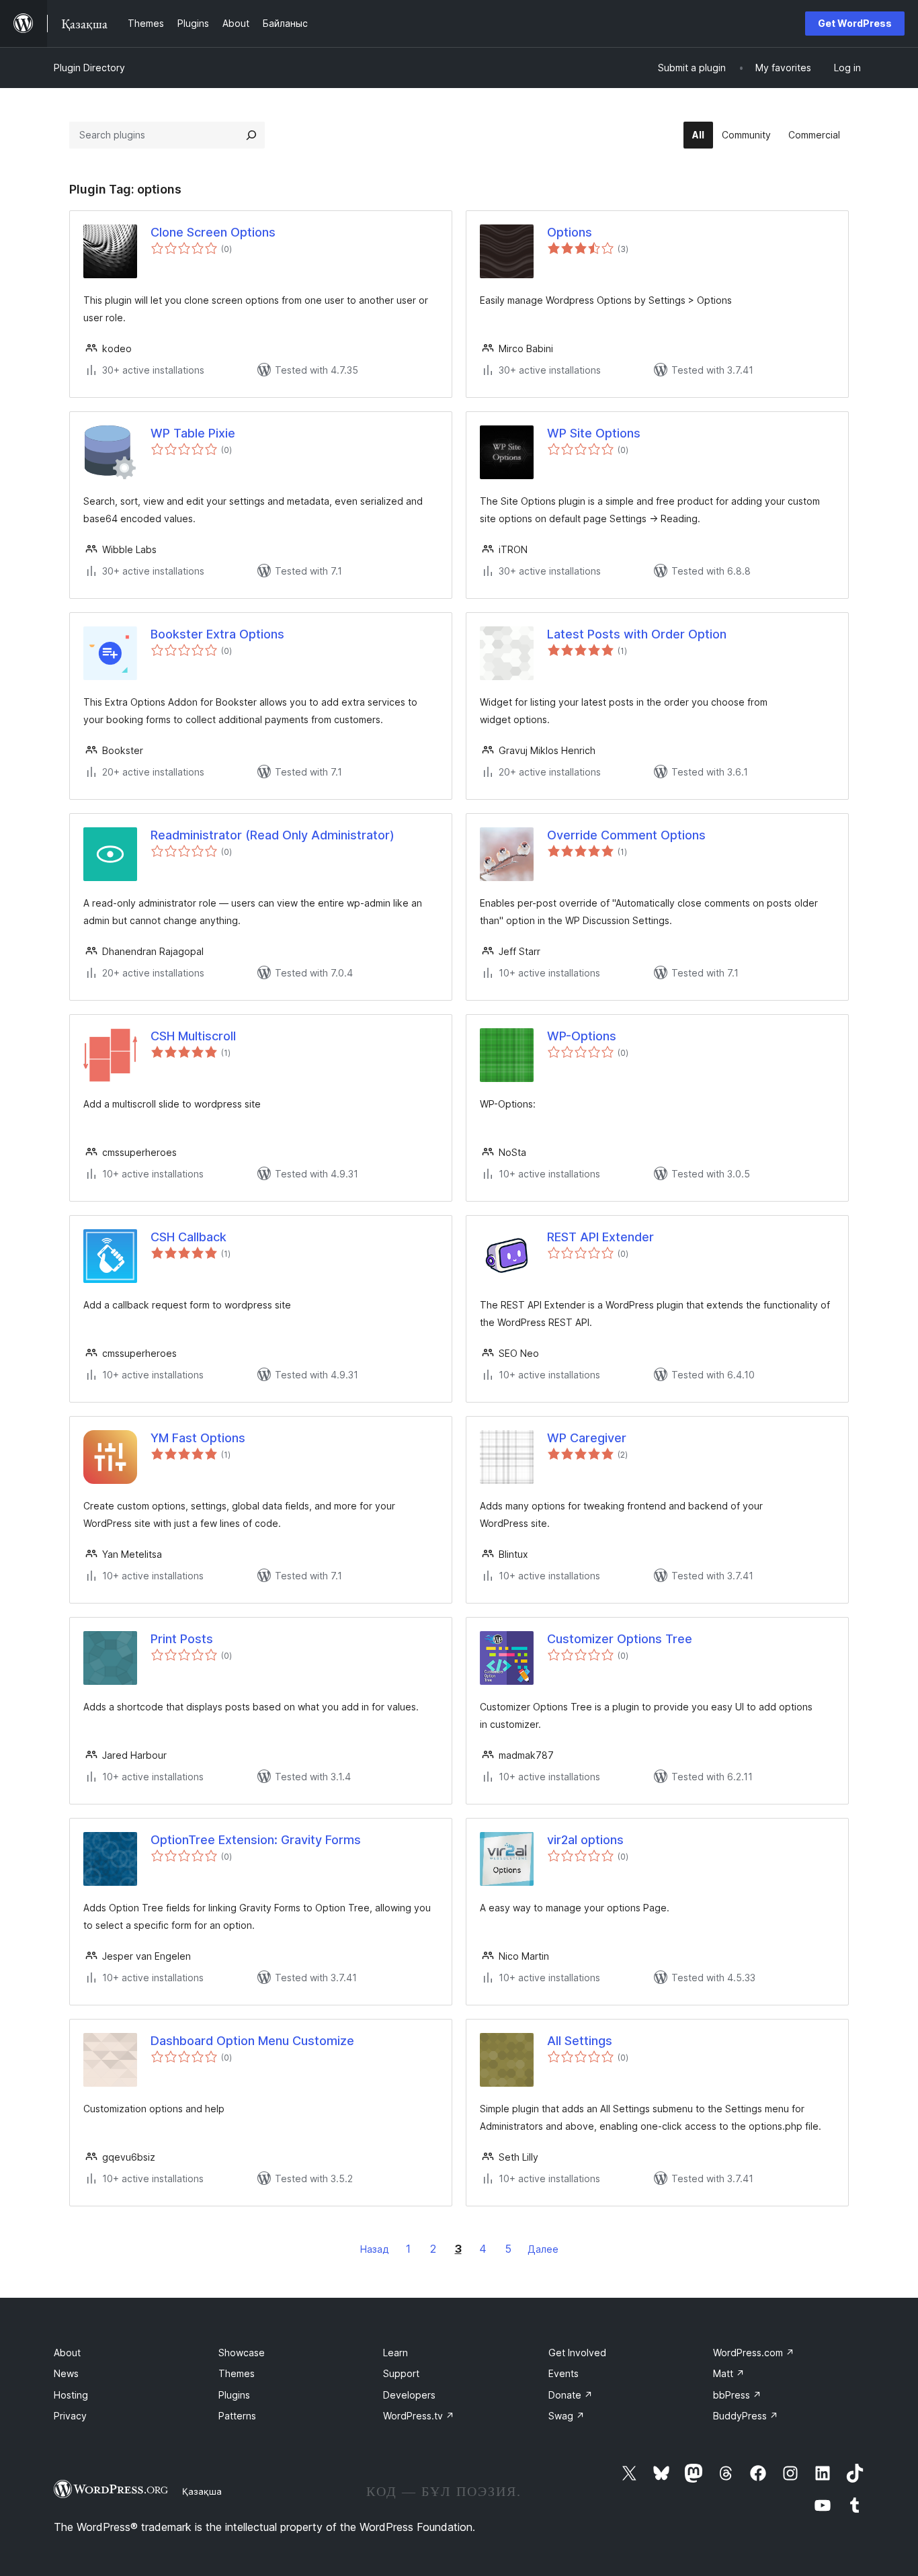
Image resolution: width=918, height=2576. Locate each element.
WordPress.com (754, 2353)
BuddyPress (746, 2416)
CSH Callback (189, 1237)
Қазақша (202, 2491)
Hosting (71, 2395)
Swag (567, 2416)
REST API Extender (600, 1237)
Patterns (237, 2416)
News (66, 2373)
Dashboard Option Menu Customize (252, 2041)
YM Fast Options (198, 1438)
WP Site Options (594, 433)
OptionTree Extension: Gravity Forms (256, 1840)
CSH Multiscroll (193, 1036)
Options (570, 232)
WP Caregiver (587, 1438)
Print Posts (182, 1639)
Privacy (70, 2416)
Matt (729, 2373)
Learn (395, 2353)
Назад (375, 2249)
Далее (543, 2249)
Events (564, 2373)
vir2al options (585, 1840)
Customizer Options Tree (620, 1639)
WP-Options (582, 1036)
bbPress (737, 2395)
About (67, 2353)
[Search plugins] (251, 135)
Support (401, 2373)
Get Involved (577, 2353)
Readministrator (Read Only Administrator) (273, 835)
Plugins (234, 2395)
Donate (571, 2395)
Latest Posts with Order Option (637, 634)
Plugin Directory (89, 68)
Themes (237, 2373)
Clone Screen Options (213, 232)
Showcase (242, 2353)
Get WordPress (855, 23)
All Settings (580, 2041)
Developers (409, 2395)
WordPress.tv (419, 2416)
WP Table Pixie (193, 433)
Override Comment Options (626, 835)
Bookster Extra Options (217, 634)
